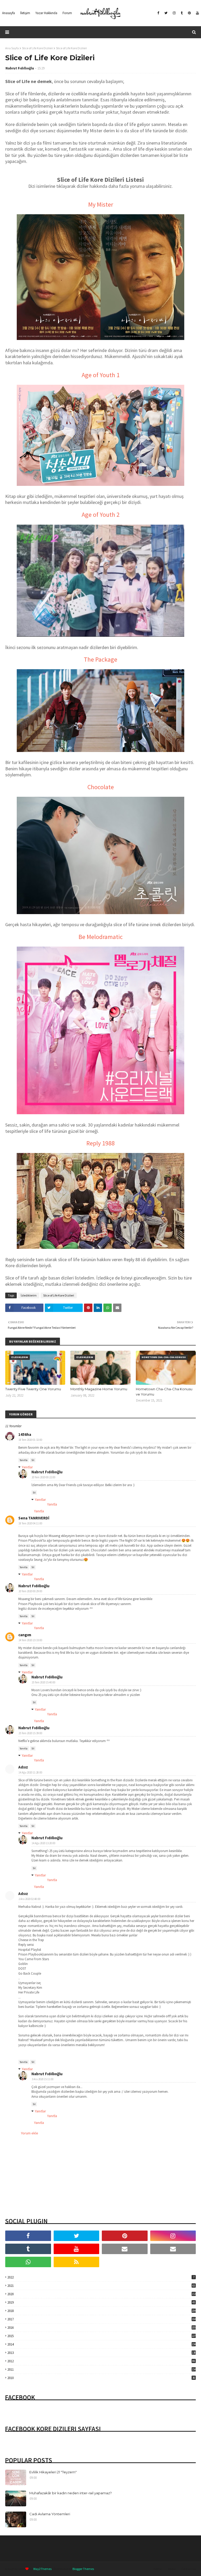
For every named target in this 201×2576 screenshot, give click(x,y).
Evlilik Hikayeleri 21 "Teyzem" (53, 2472)
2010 (101, 2378)
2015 (102, 2336)
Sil (33, 1460)
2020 (102, 2294)
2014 (102, 2344)
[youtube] (197, 13)
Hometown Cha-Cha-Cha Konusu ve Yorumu (164, 1392)
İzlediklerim (29, 1295)
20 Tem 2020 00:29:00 (30, 1591)
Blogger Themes (83, 2569)
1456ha (25, 1434)
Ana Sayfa (12, 48)
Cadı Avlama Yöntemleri (50, 2514)
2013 (102, 2353)
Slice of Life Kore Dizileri (37, 48)
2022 (101, 2277)
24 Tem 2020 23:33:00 (30, 1640)
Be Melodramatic (101, 937)
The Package (100, 659)
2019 (101, 2302)
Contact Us (188, 2569)
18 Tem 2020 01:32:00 (30, 1440)
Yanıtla (24, 1460)
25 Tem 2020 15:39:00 (30, 1733)
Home (157, 2569)
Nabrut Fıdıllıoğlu (20, 68)
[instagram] (174, 13)
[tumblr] (182, 13)
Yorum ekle (30, 2133)
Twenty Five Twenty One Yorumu (33, 1389)
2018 (102, 2311)
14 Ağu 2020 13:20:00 (43, 1843)
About (172, 2569)
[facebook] (158, 13)
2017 (102, 2319)
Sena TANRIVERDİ (34, 1518)
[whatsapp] (28, 2262)
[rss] (77, 2262)
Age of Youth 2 (101, 515)
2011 (102, 2369)
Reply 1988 (100, 1143)
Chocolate (101, 787)
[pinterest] (189, 13)
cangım (25, 1635)
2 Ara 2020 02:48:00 (29, 1899)
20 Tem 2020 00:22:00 (43, 1477)
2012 (101, 2361)
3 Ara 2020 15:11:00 (43, 2079)
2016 (102, 2328)
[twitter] (166, 13)
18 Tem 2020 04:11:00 (30, 1523)
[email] (125, 2249)
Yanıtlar (27, 1467)
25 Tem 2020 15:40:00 (43, 1682)
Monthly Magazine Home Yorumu (99, 1389)
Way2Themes (42, 2569)
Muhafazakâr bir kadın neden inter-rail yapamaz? (71, 2493)
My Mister (101, 204)
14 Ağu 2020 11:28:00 (30, 1772)
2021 (101, 2286)
